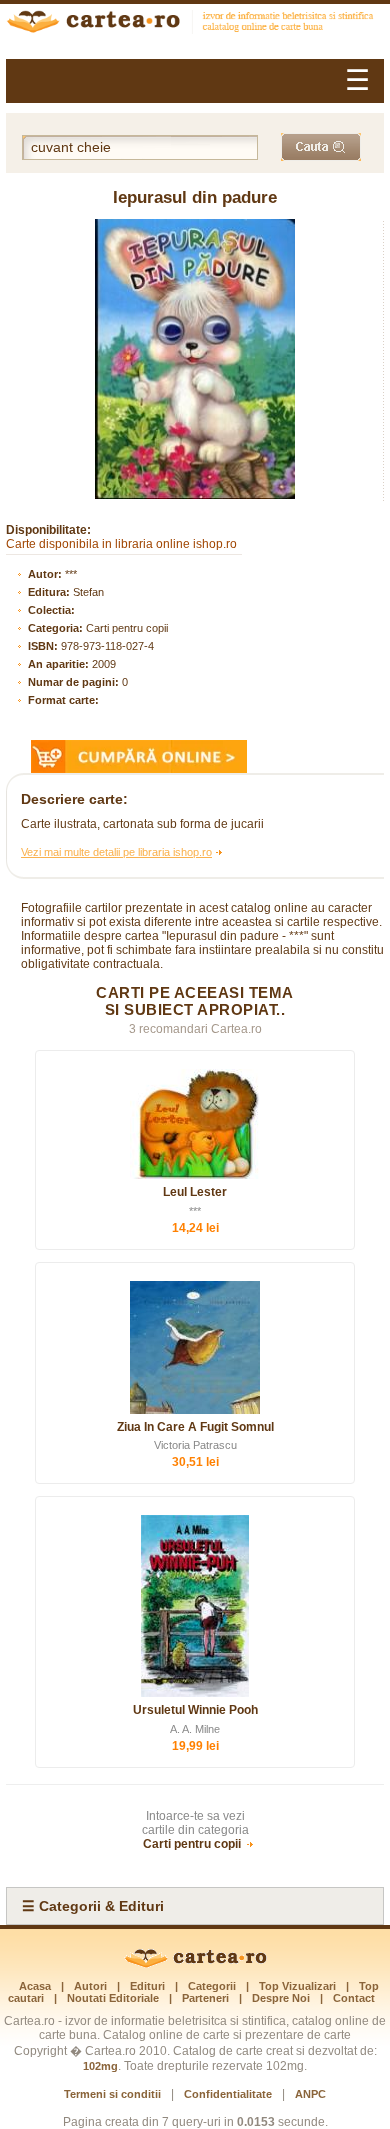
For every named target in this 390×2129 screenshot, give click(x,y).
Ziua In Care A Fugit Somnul (195, 1427)
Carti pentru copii (127, 628)
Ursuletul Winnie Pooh (195, 1710)
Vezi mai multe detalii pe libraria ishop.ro (116, 852)
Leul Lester (195, 1192)
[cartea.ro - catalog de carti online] (195, 1964)
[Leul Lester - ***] (195, 1124)
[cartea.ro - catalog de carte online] (195, 24)
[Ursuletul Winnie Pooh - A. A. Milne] (195, 1606)
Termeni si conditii (112, 2094)
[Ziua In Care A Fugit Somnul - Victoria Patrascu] (195, 1347)
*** (71, 574)
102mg (100, 2066)
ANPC (310, 2094)
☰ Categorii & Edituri (93, 1906)
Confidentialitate (228, 2094)
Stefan (88, 592)
